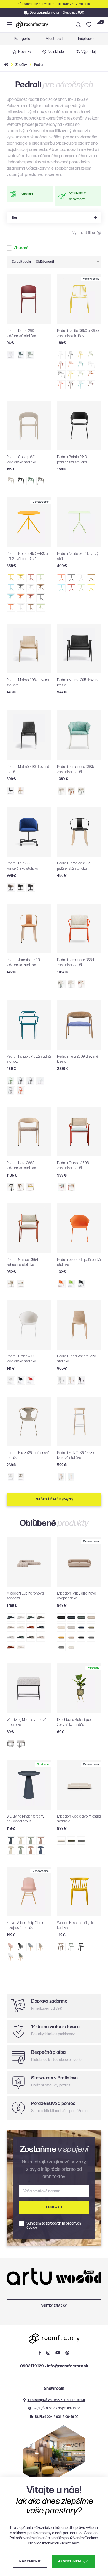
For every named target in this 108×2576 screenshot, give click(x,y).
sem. (76, 2543)
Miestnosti (54, 39)
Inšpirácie (86, 39)
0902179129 (32, 2366)
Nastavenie (30, 2561)
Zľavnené (21, 248)
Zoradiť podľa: (22, 262)
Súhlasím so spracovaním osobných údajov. (54, 2226)
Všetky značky (54, 2306)
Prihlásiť (54, 2207)
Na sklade (56, 52)
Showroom (54, 2389)
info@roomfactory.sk (67, 2366)
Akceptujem (70, 2561)
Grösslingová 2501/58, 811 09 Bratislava (56, 2400)
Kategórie (22, 39)
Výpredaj (88, 52)
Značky (21, 65)
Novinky (25, 52)
